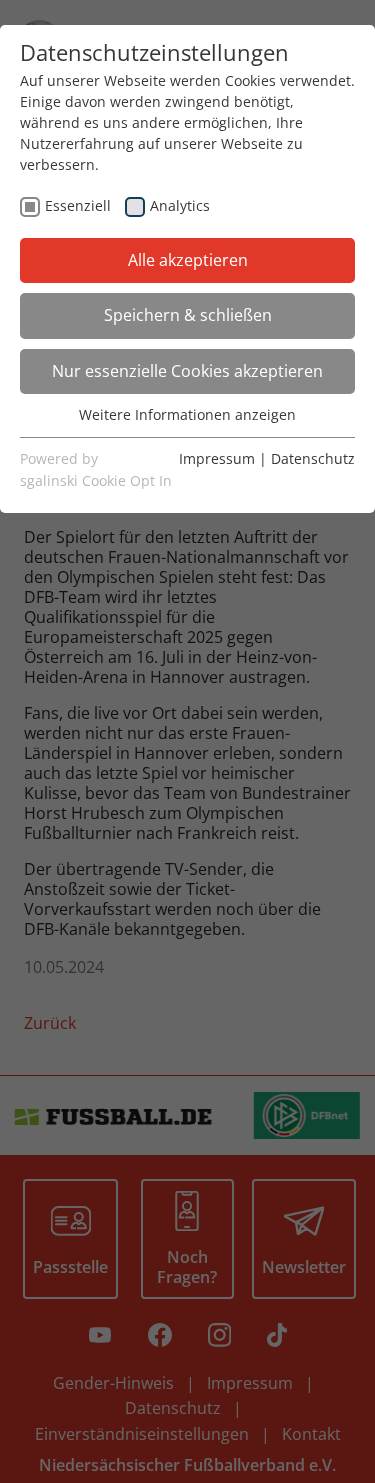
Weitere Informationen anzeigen (187, 414)
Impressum (217, 458)
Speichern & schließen (188, 315)
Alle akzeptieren (188, 260)
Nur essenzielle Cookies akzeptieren (187, 371)
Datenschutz (313, 458)
